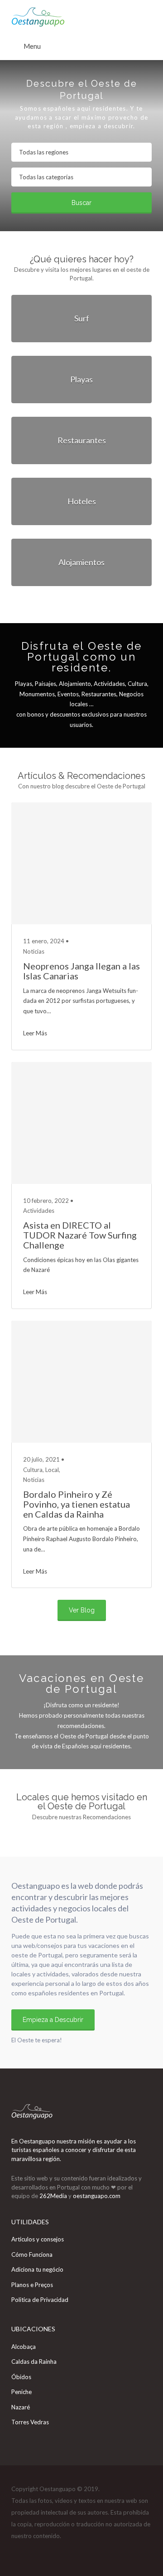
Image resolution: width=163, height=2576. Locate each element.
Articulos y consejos (38, 2239)
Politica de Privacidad (40, 2300)
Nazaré (21, 2407)
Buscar (81, 203)
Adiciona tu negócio (37, 2269)
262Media (54, 2196)
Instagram (35, 2553)
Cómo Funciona (32, 2255)
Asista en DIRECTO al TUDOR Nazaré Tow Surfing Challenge (80, 1235)
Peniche (22, 2392)
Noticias (34, 951)
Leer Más (35, 1033)
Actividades (39, 1211)
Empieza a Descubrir (53, 2020)
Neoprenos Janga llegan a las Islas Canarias (81, 971)
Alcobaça (24, 2347)
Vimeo (49, 2553)
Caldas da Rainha (34, 2362)
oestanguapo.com (97, 2196)
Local (52, 1470)
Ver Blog (82, 1610)
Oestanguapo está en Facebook (20, 2553)
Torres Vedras (30, 2422)
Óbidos (21, 2377)
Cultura (33, 1470)
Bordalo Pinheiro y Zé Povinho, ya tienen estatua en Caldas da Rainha (77, 1504)
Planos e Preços (32, 2285)
